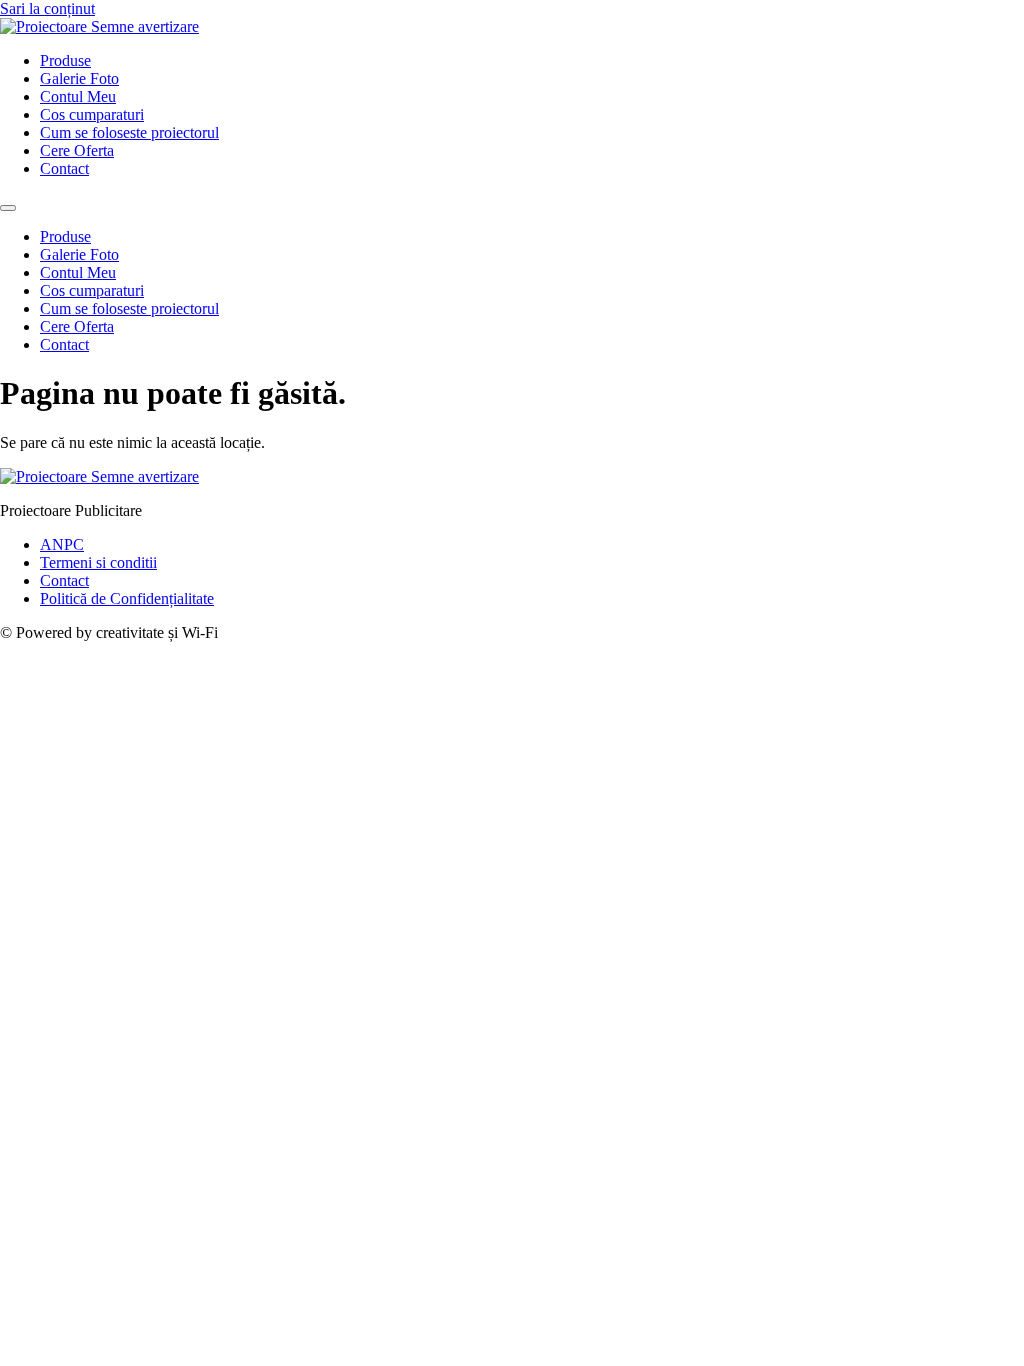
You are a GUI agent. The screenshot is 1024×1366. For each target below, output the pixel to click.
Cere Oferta (77, 150)
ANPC (62, 544)
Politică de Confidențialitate (127, 598)
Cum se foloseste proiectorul (129, 132)
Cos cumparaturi (92, 114)
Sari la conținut (47, 8)
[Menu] (8, 208)
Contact (64, 168)
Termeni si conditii (98, 562)
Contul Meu (78, 96)
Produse (65, 60)
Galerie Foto (79, 78)
